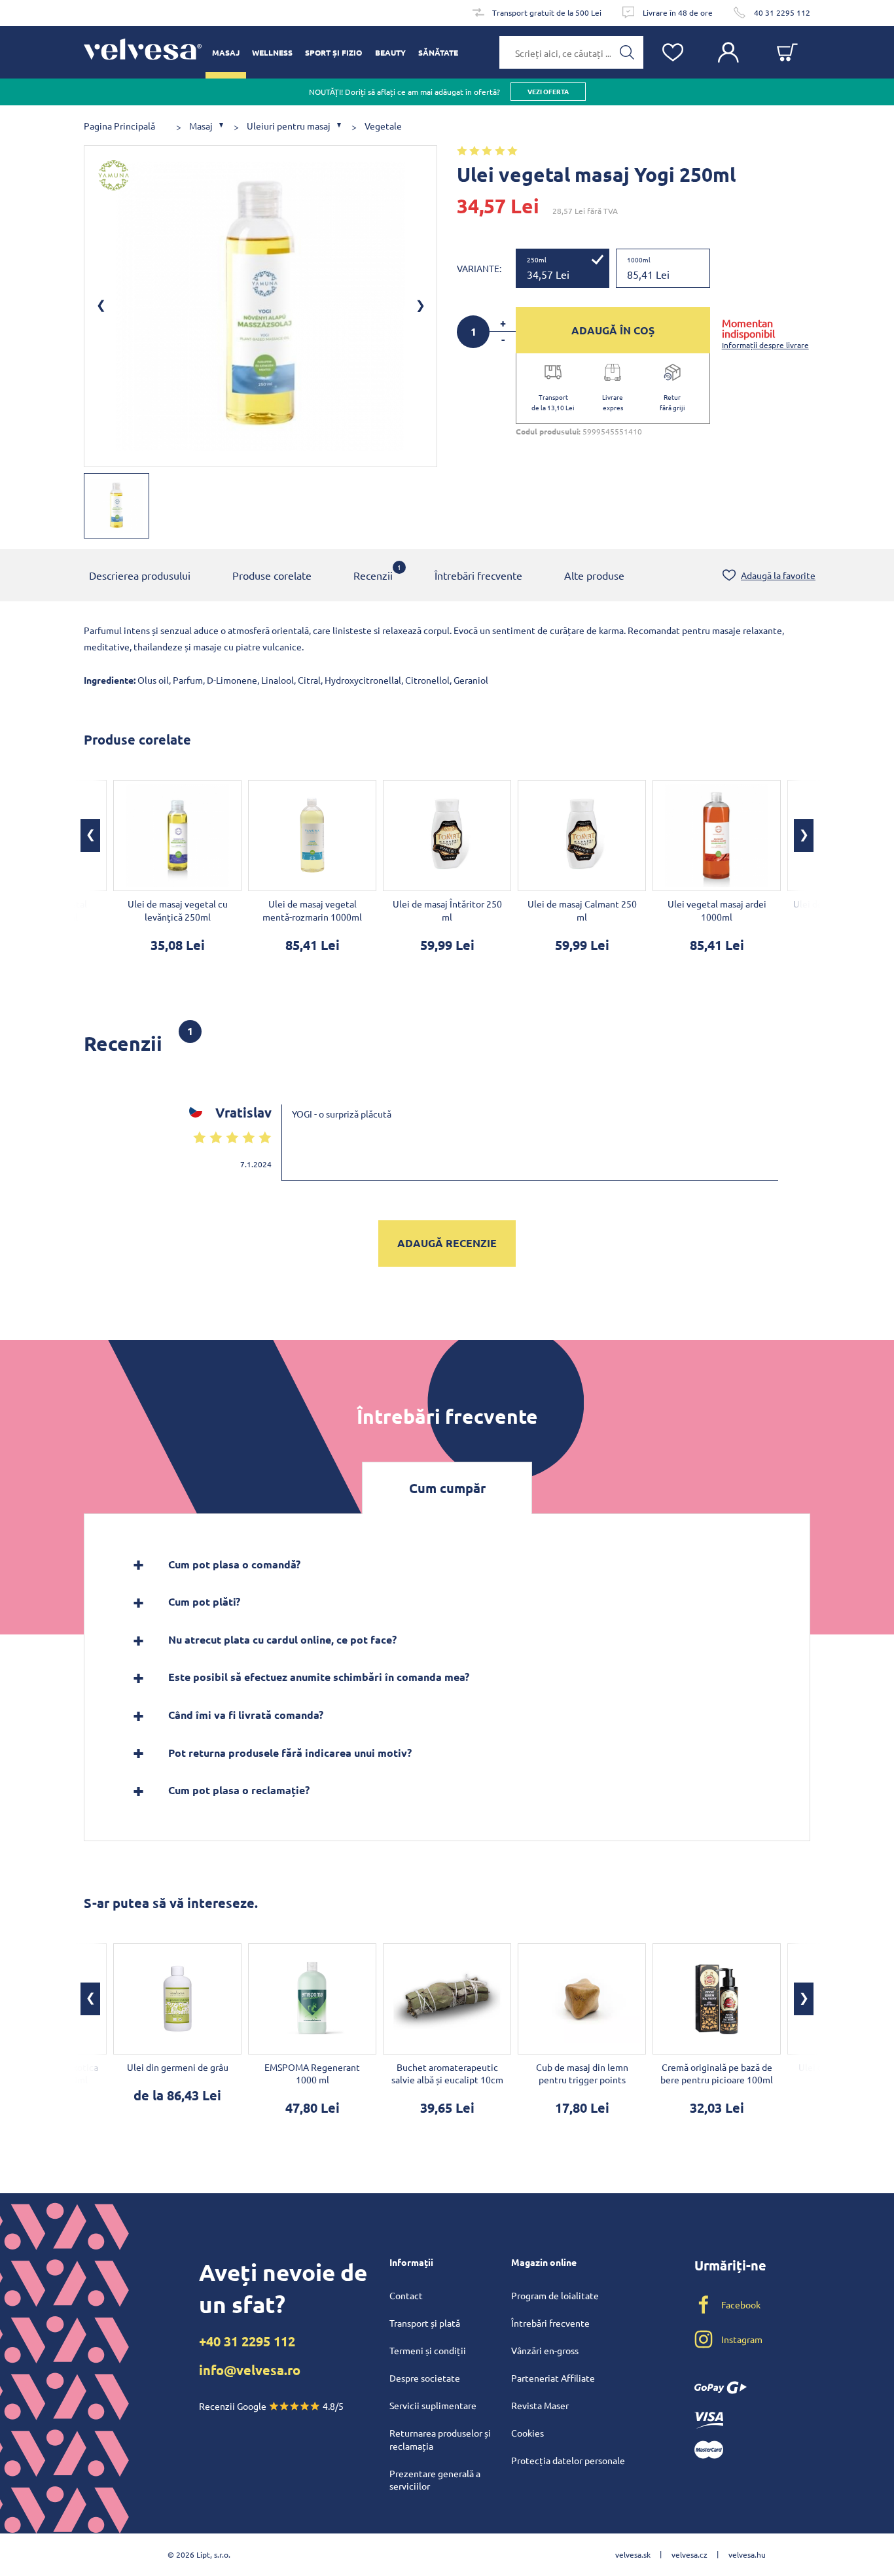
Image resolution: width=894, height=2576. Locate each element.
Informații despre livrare (765, 345)
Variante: (479, 268)
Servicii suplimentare (433, 2405)
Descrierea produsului (140, 575)
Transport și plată (425, 2323)
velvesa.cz (689, 2554)
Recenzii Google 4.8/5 (271, 2406)
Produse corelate (272, 575)
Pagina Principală (119, 126)
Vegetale (383, 126)
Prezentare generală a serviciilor (435, 2480)
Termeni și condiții (428, 2350)
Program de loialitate (555, 2295)
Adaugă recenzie (447, 1243)
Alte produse (594, 575)
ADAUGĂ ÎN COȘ (613, 330)
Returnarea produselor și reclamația (440, 2439)
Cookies (527, 2433)
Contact (406, 2295)
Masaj (201, 126)
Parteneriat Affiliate (553, 2378)
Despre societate (425, 2378)
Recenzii (373, 572)
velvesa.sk (633, 2554)
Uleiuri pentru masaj (289, 126)
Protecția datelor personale (568, 2460)
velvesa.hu (747, 2554)
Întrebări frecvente (478, 575)
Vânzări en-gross (545, 2350)
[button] (90, 836)
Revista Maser (540, 2405)
